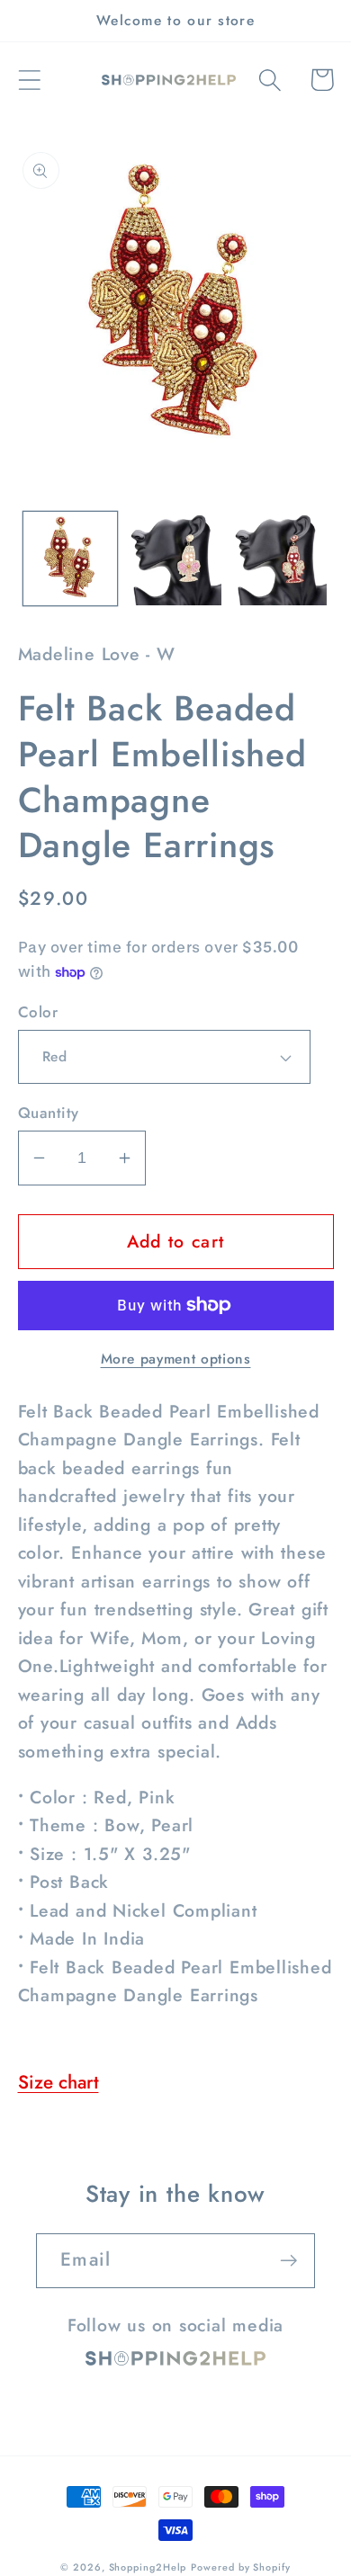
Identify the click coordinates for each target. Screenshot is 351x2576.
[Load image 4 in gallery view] (280, 559)
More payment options (176, 1359)
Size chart (58, 2082)
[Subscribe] (288, 2261)
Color (38, 1012)
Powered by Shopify (240, 2567)
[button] (29, 80)
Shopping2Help (148, 2567)
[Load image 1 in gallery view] (70, 559)
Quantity (49, 1113)
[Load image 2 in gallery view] (175, 559)
